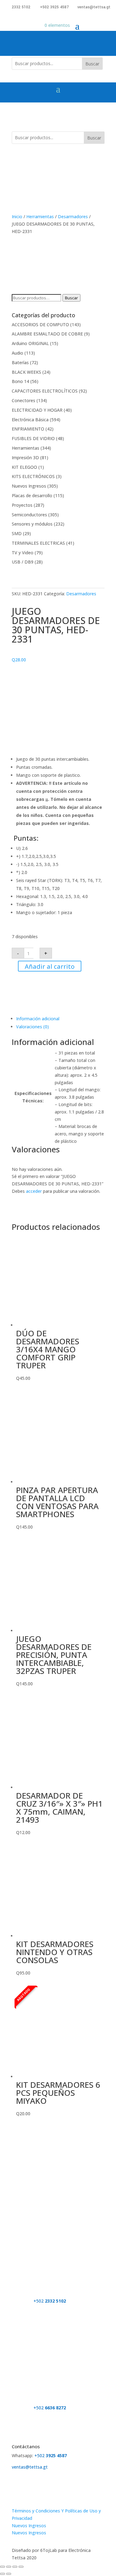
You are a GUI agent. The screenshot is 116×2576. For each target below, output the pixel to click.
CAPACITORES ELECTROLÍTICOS (45, 391)
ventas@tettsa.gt (94, 7)
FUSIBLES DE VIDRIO (33, 438)
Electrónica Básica (30, 420)
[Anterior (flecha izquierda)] (2, 2574)
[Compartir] (15, 2567)
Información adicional (38, 1019)
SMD (17, 533)
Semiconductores (29, 515)
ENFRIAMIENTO (28, 429)
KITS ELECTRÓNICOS (33, 476)
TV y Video (23, 553)
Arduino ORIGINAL (30, 343)
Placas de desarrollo (32, 495)
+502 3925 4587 (54, 7)
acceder (34, 1191)
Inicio (17, 216)
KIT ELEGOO (24, 467)
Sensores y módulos (32, 524)
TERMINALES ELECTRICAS (38, 543)
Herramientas (40, 216)
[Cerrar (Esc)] (21, 2567)
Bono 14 (20, 381)
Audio (17, 353)
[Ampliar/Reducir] (2, 2567)
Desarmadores (73, 216)
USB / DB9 (23, 562)
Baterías (20, 362)
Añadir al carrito (50, 966)
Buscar (92, 64)
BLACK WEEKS (26, 372)
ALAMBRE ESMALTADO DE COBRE (47, 334)
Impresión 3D (25, 458)
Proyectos (22, 505)
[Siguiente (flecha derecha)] (9, 2574)
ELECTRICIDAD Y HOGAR (37, 410)
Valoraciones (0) (32, 1027)
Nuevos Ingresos (29, 486)
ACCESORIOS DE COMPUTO (40, 325)
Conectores (24, 400)
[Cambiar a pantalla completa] (9, 2567)
